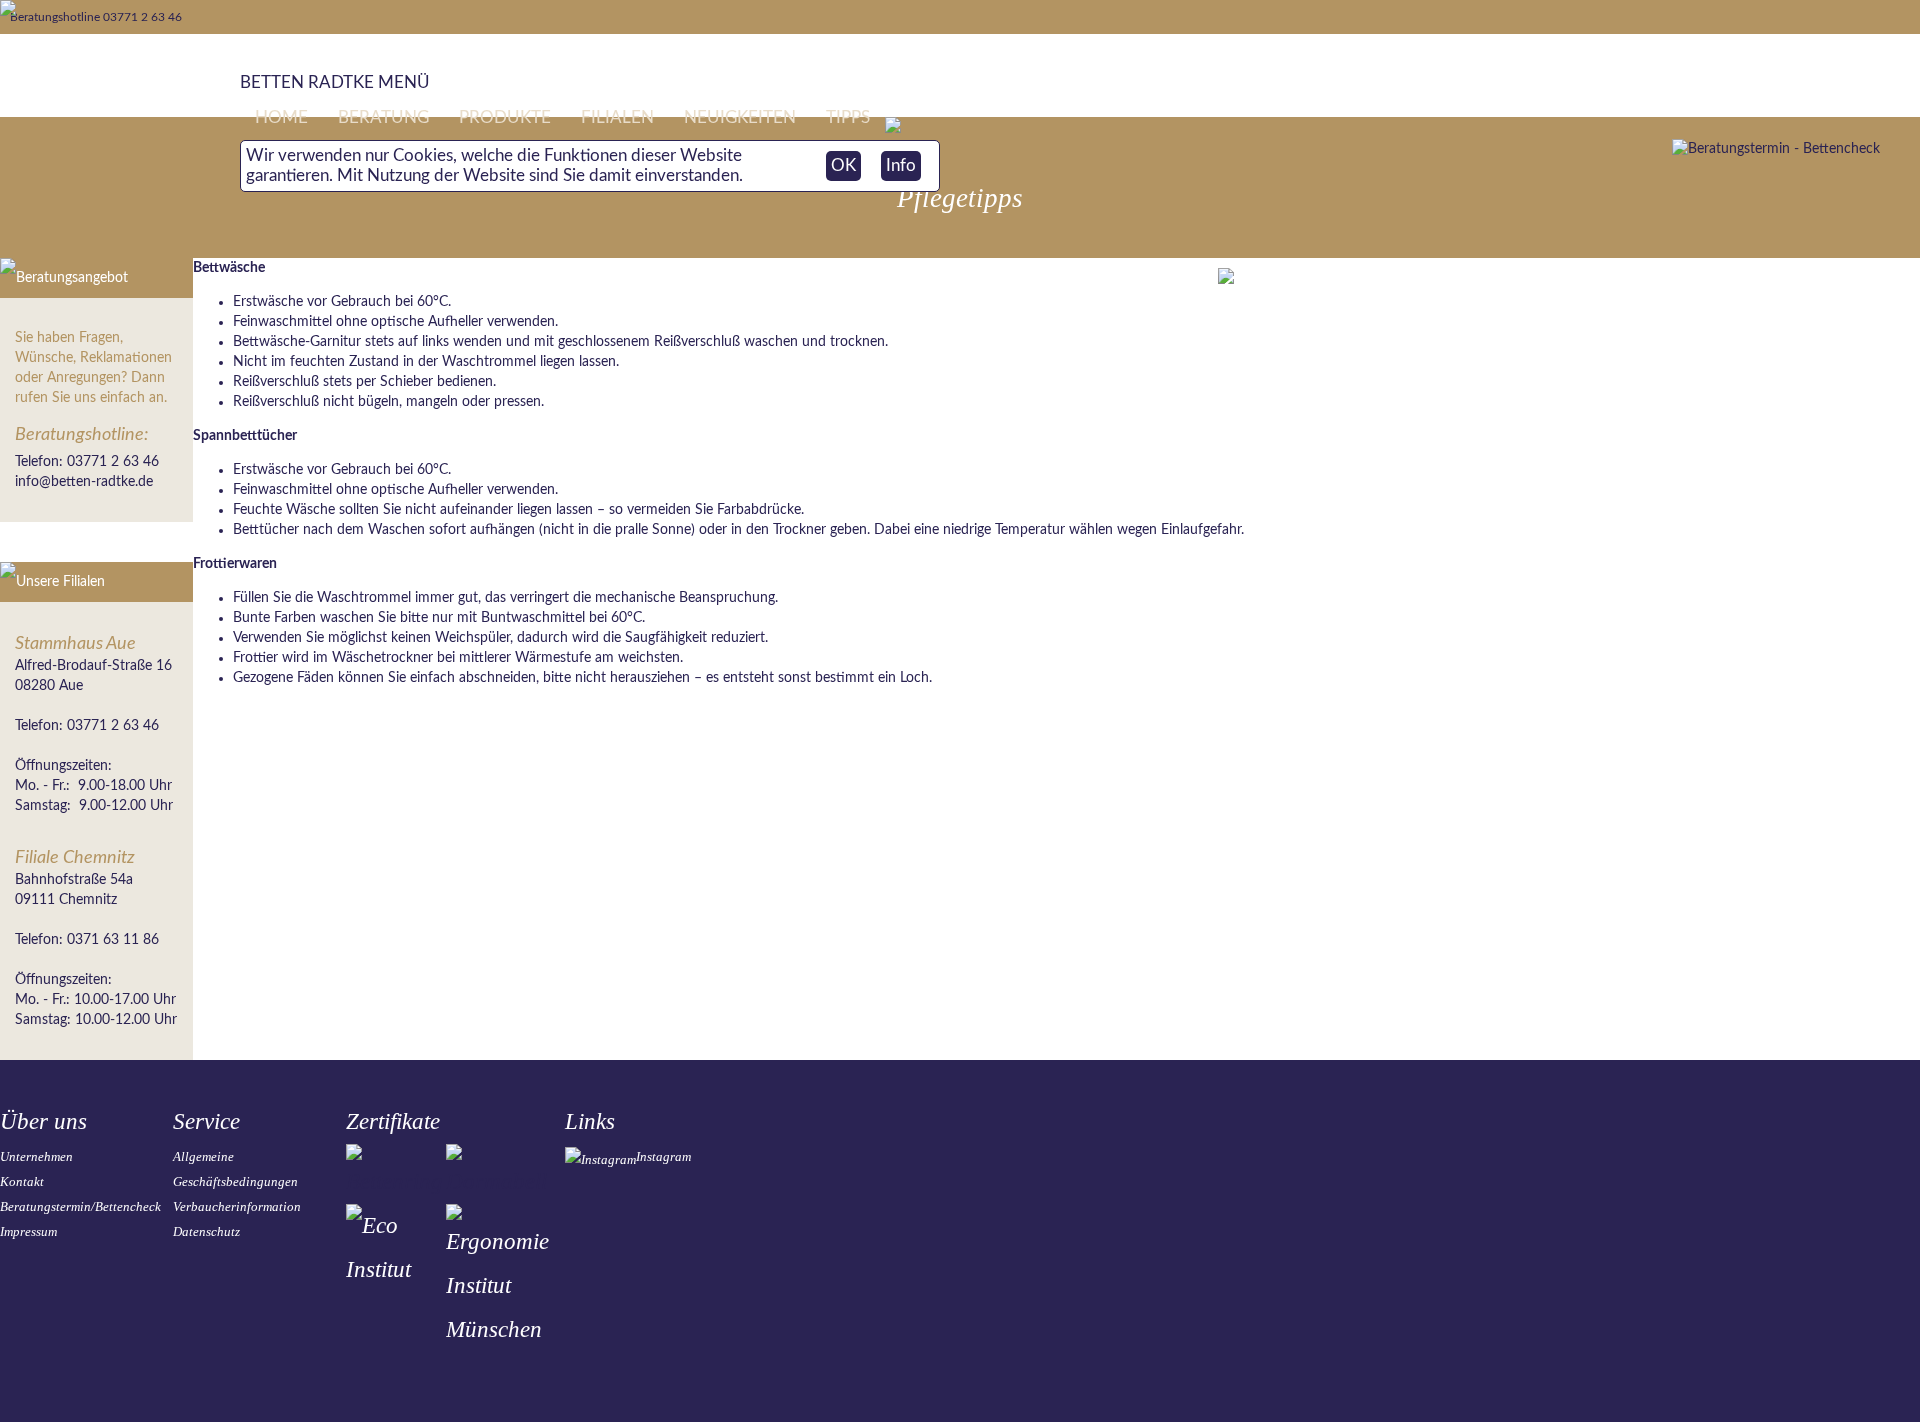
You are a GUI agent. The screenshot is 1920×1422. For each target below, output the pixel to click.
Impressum (28, 1231)
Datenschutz (206, 1231)
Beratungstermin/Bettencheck (80, 1206)
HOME (281, 117)
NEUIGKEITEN (740, 117)
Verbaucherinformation (237, 1206)
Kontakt (22, 1181)
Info (901, 165)
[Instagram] (600, 1159)
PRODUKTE (505, 117)
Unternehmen (36, 1156)
